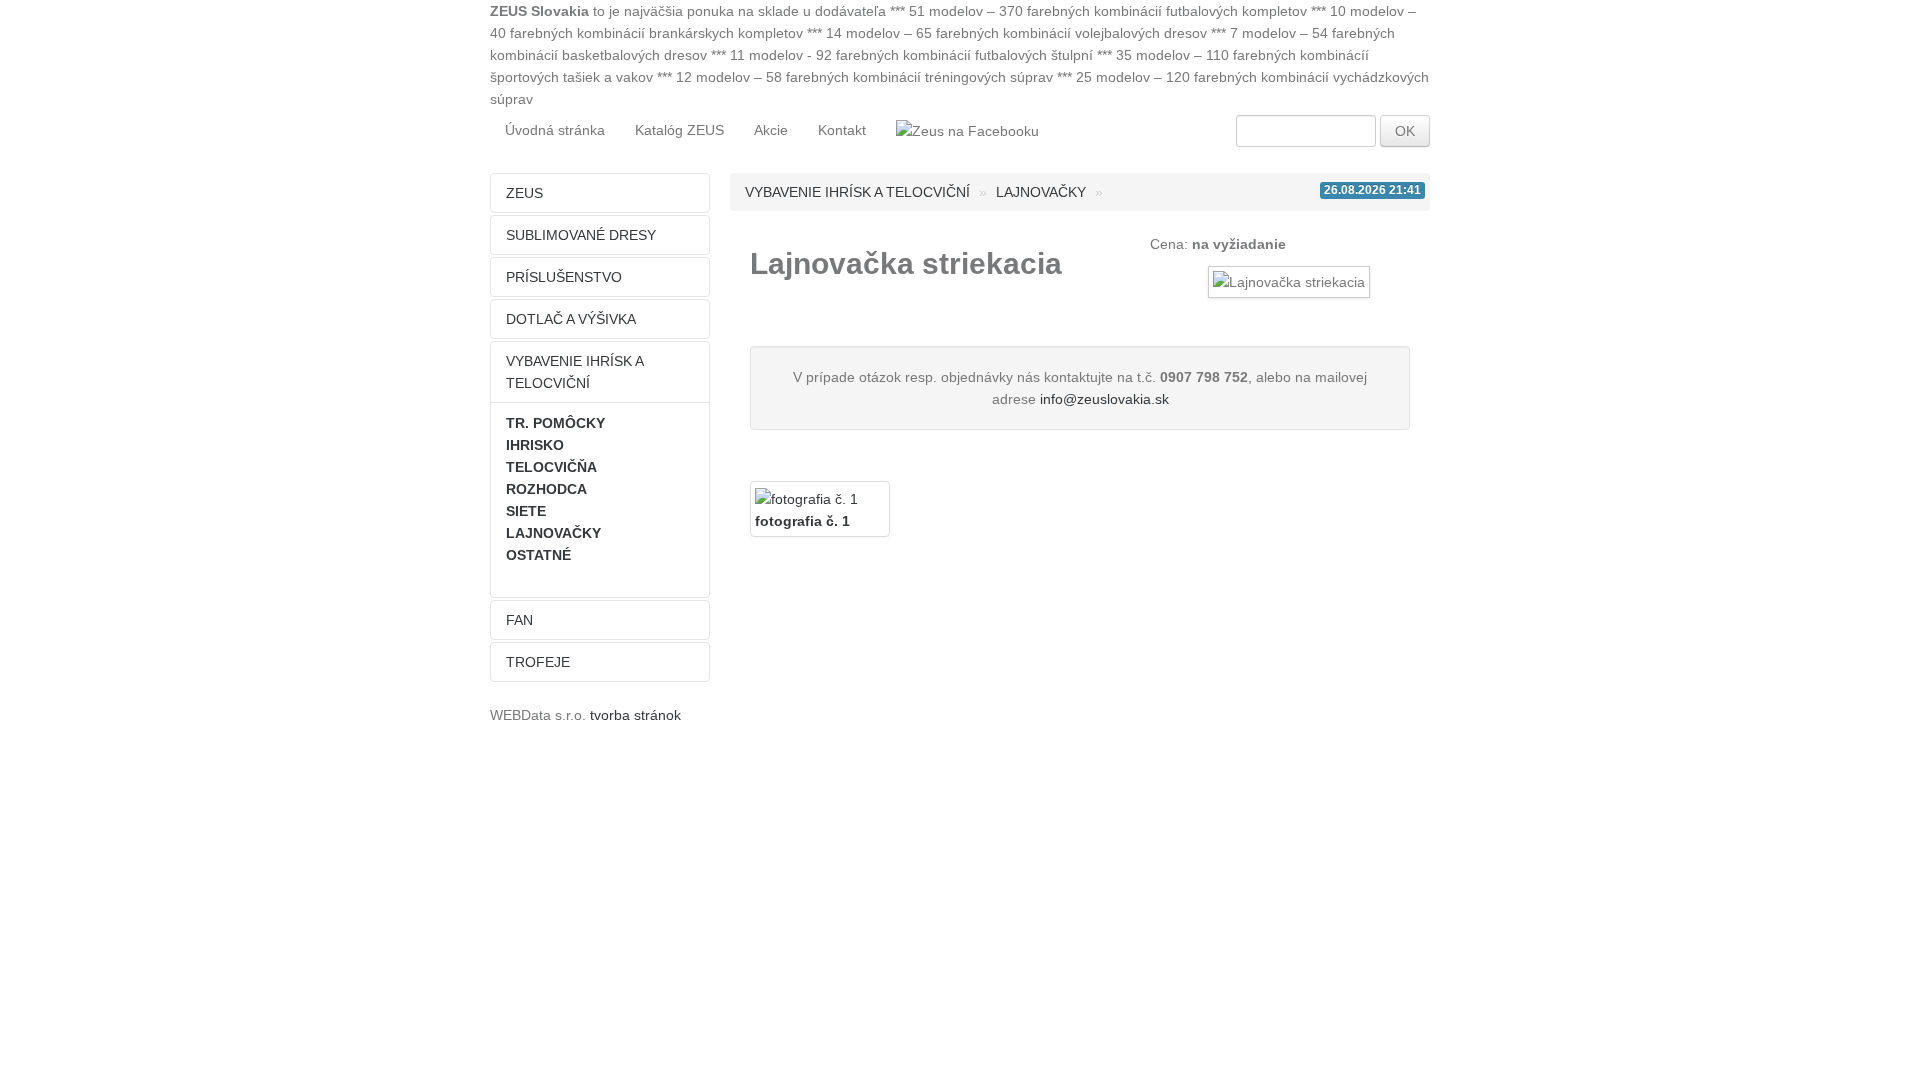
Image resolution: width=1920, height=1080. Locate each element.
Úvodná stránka (555, 130)
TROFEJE (538, 662)
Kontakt (842, 130)
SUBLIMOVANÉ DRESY (581, 235)
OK (1405, 131)
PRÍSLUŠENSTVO (564, 277)
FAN (519, 620)
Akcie (771, 130)
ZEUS (524, 193)
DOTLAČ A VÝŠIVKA (571, 319)
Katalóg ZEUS (679, 130)
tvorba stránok (635, 715)
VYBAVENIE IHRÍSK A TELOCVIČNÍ (574, 372)
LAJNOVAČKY (1041, 192)
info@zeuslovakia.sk (1104, 399)
